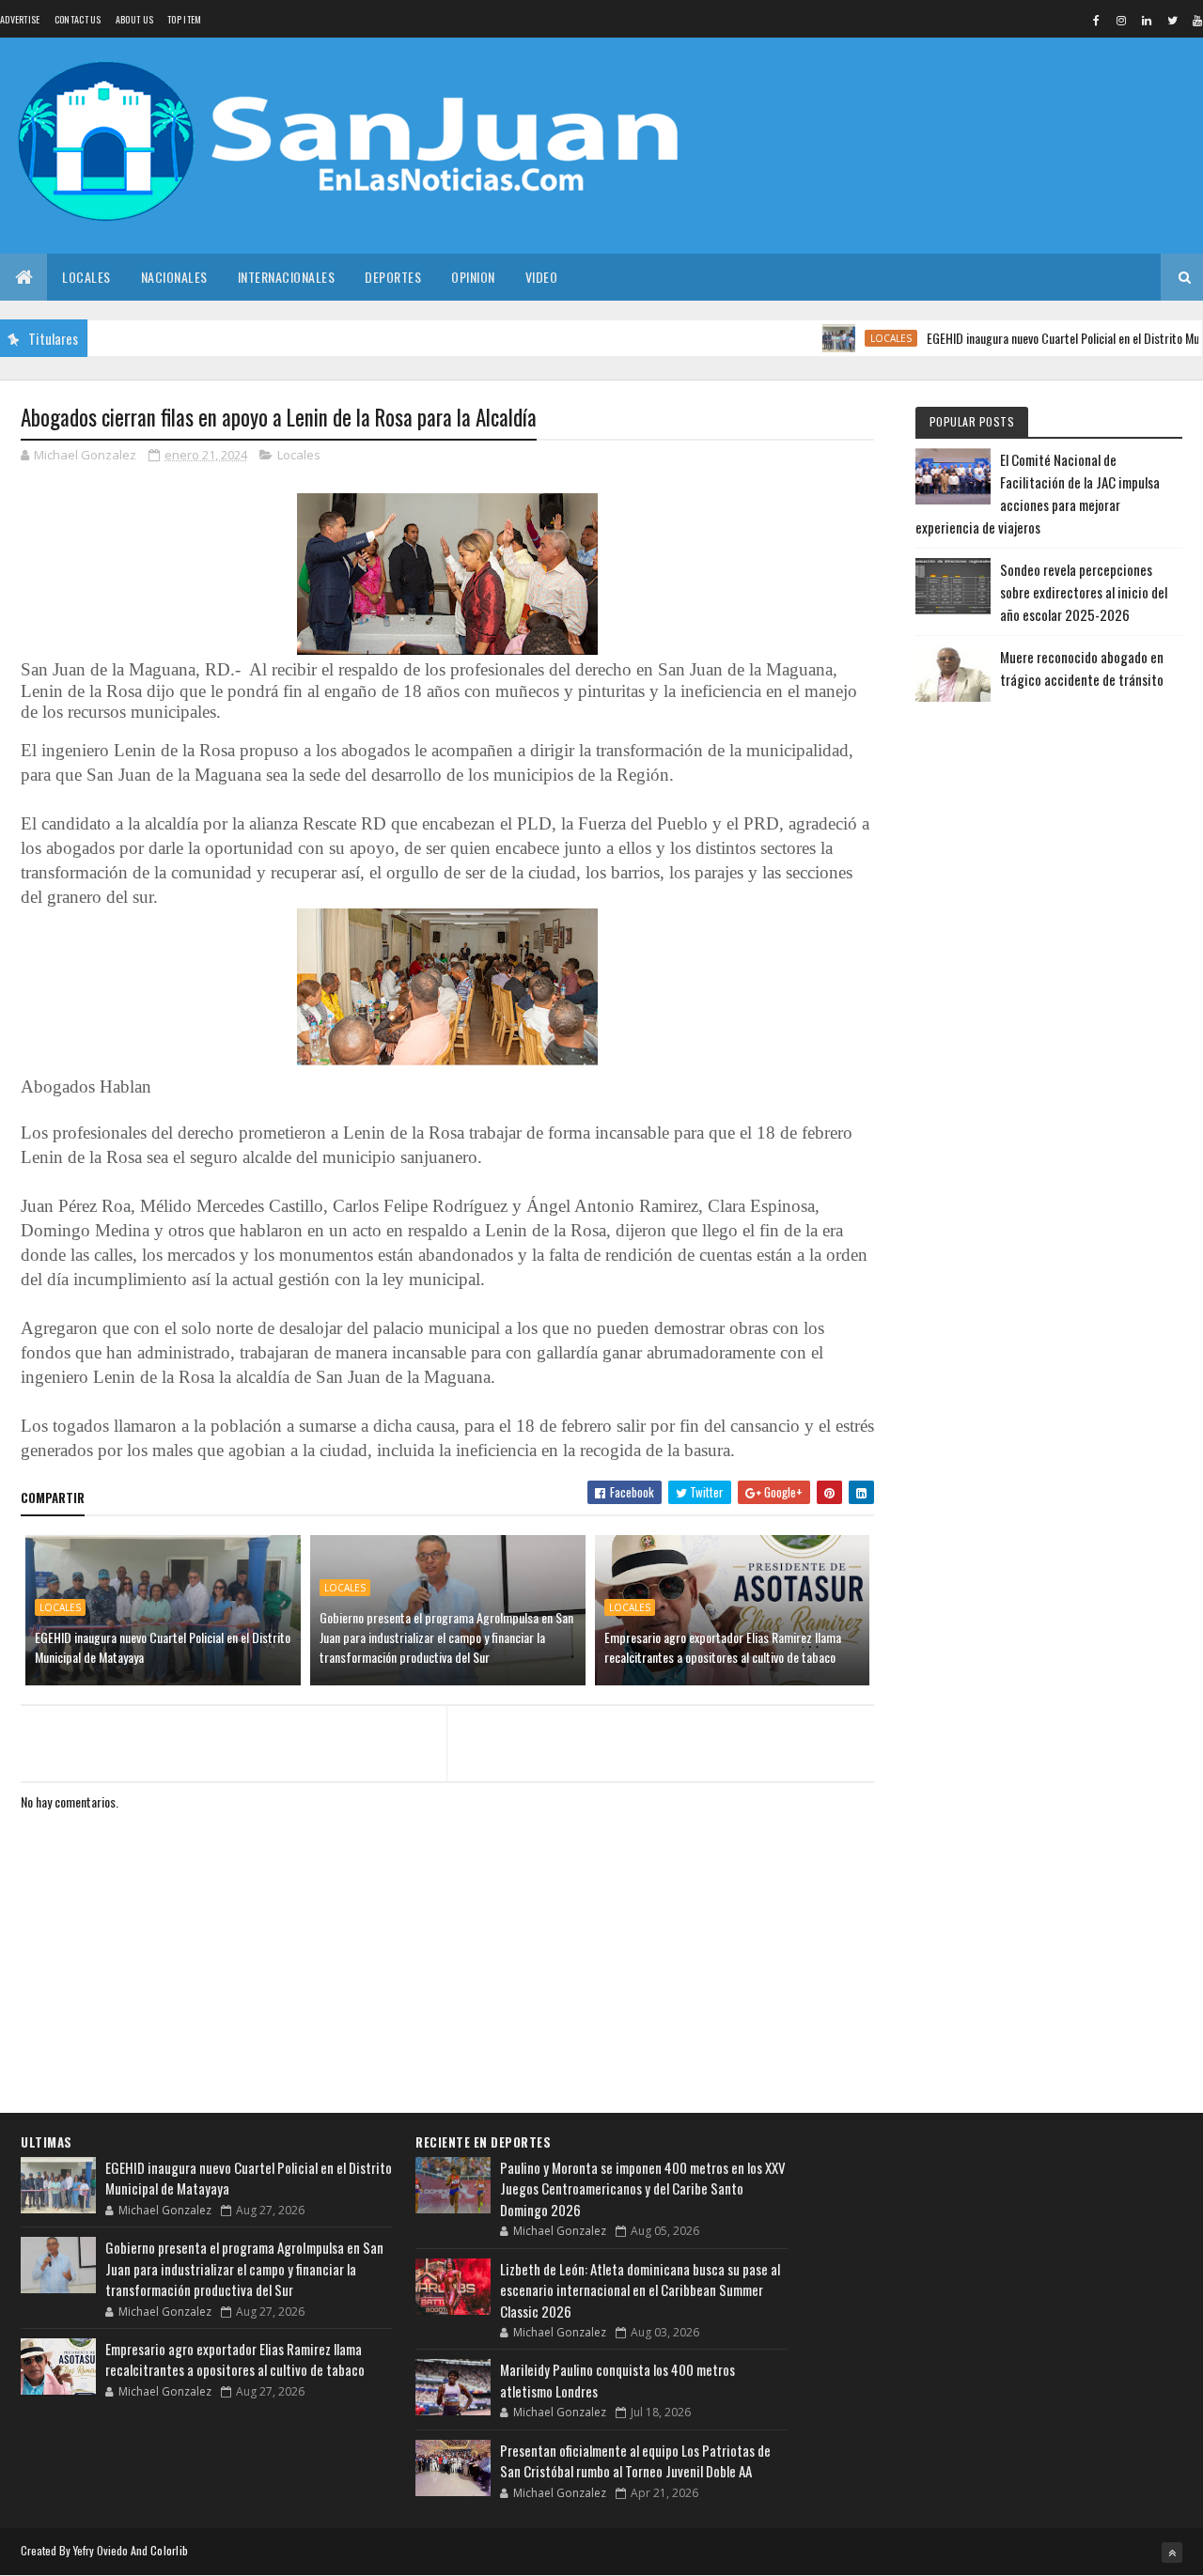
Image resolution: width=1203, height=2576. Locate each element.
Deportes (393, 277)
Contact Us (78, 19)
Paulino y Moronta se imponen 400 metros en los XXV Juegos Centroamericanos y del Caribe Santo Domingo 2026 (643, 2188)
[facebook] (1096, 20)
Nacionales (174, 277)
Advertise (20, 19)
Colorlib (169, 2550)
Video (542, 277)
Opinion (473, 277)
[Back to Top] (1172, 2553)
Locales (86, 277)
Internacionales (287, 277)
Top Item (184, 19)
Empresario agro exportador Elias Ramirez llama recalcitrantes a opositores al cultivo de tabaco (723, 1647)
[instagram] (1121, 20)
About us (134, 19)
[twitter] (1172, 20)
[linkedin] (1147, 20)
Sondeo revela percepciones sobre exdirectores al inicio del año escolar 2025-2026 (1084, 592)
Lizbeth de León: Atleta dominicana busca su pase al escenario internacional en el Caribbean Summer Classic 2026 (640, 2290)
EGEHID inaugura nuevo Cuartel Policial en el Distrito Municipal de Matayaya (163, 1647)
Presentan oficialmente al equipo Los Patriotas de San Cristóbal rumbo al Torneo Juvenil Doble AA (635, 2461)
